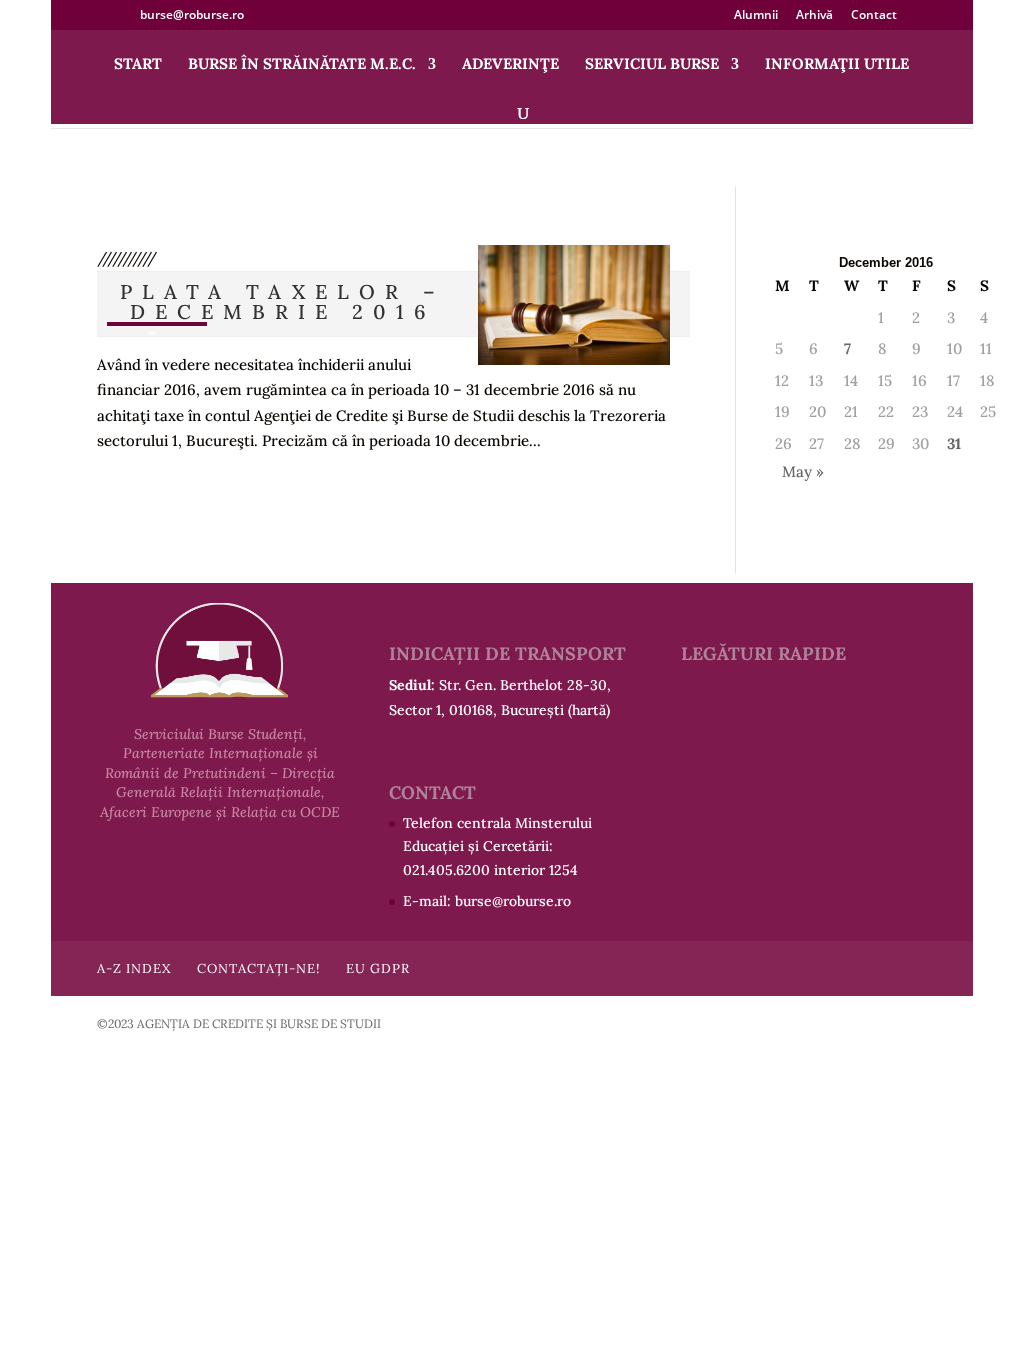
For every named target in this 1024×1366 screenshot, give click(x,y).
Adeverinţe (510, 65)
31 (954, 443)
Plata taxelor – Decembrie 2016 (282, 301)
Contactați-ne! (258, 968)
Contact (874, 16)
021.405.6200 (446, 870)
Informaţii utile (837, 65)
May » (803, 471)
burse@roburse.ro (513, 901)
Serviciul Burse (652, 65)
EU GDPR (378, 968)
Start (138, 65)
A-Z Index (134, 968)
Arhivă (814, 16)
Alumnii (756, 16)
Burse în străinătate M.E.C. (302, 65)
